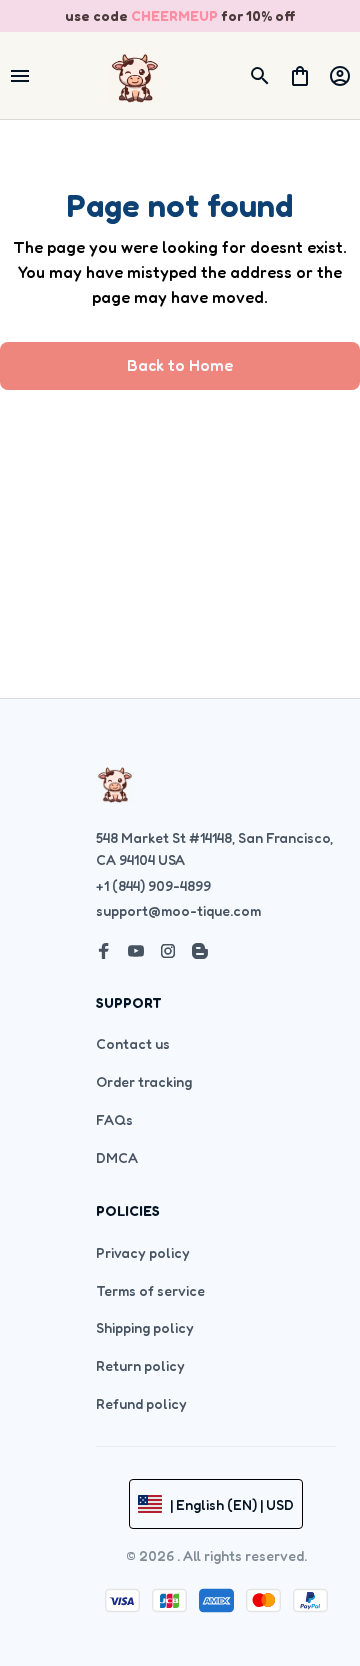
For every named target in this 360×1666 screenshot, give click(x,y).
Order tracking (144, 1081)
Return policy (140, 1365)
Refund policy (141, 1403)
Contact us (133, 1043)
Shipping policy (145, 1327)
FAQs (114, 1119)
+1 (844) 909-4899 (153, 885)
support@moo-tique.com (178, 910)
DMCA (117, 1157)
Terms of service (150, 1290)
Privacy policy (143, 1252)
